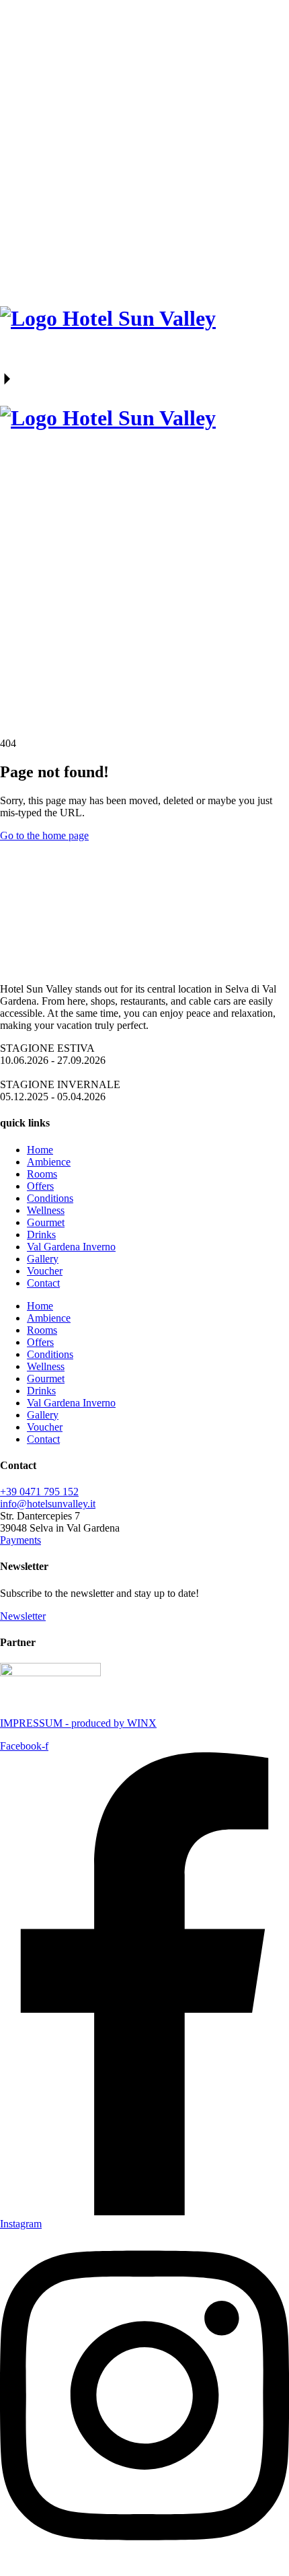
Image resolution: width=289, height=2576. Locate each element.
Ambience (49, 1162)
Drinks (41, 1235)
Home (40, 1150)
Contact (43, 1283)
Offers (40, 1186)
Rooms (42, 1174)
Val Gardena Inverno (71, 1247)
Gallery (43, 1259)
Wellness (46, 1210)
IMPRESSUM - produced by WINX (78, 1723)
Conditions (50, 1198)
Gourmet (46, 1222)
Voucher (45, 1271)
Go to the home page (44, 835)
